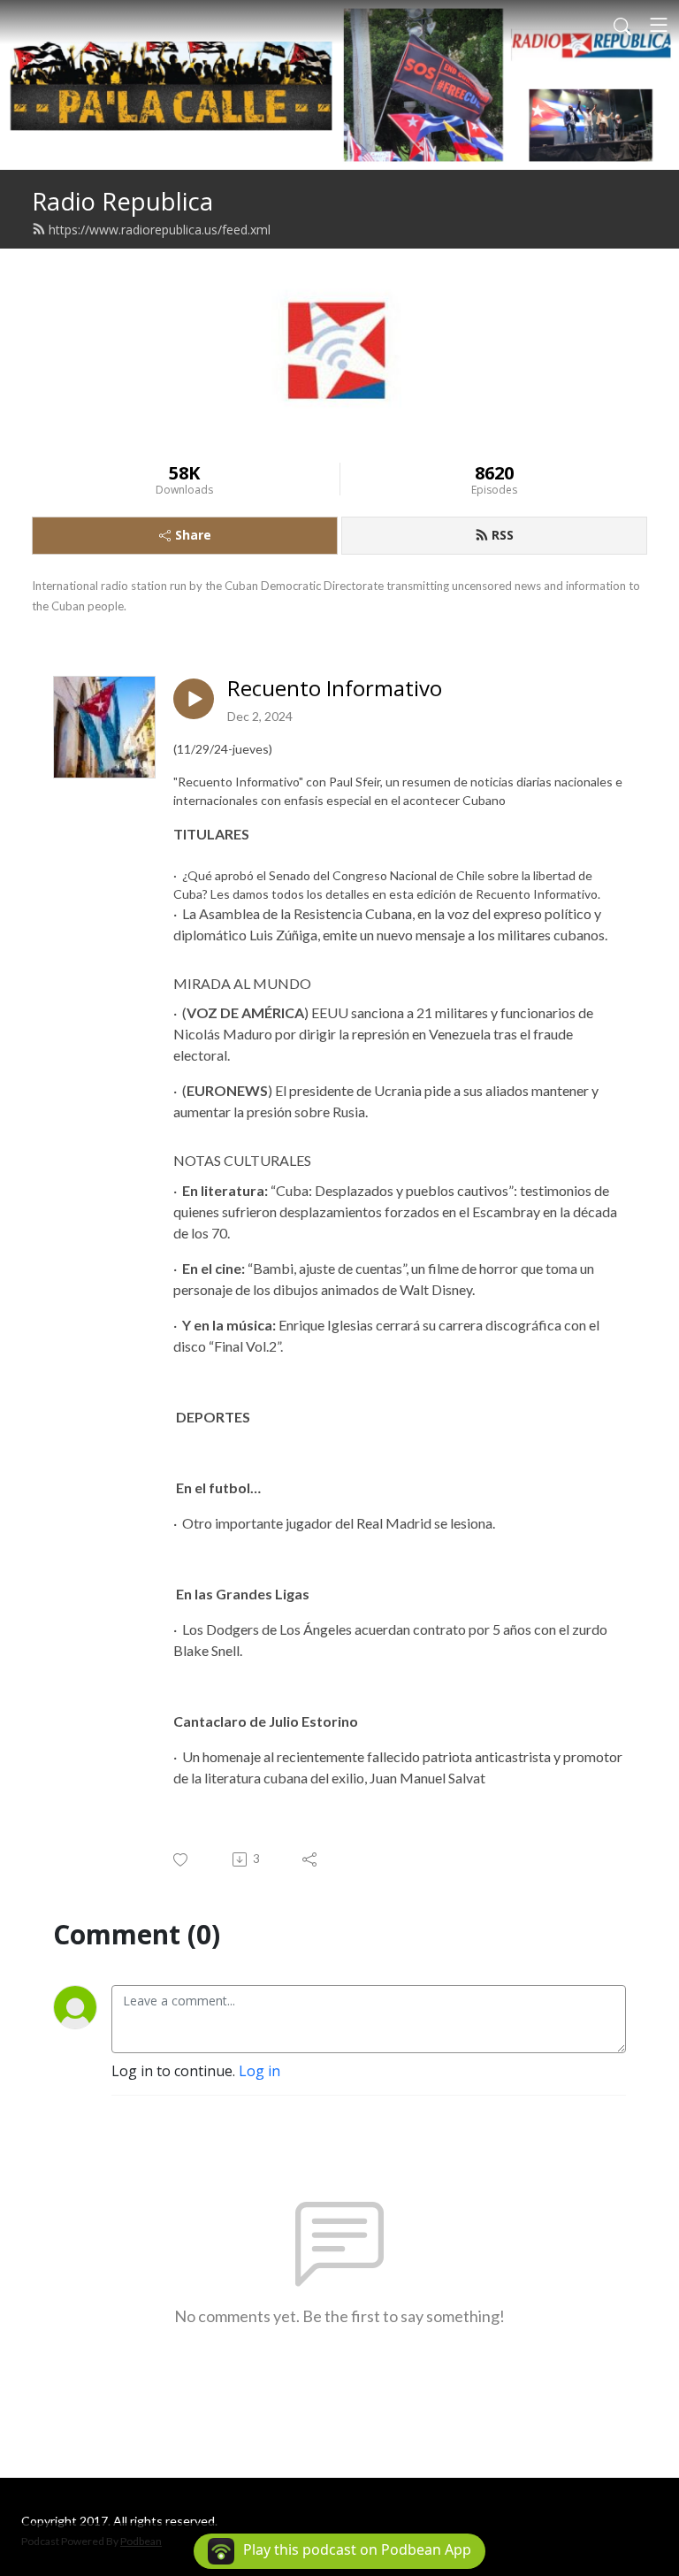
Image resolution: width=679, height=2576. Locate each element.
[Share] (311, 1859)
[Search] (622, 25)
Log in (259, 2071)
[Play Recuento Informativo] (194, 699)
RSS (503, 535)
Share (193, 535)
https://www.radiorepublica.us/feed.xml (160, 230)
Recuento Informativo (335, 689)
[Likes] (182, 1860)
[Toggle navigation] (659, 25)
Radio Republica (122, 201)
